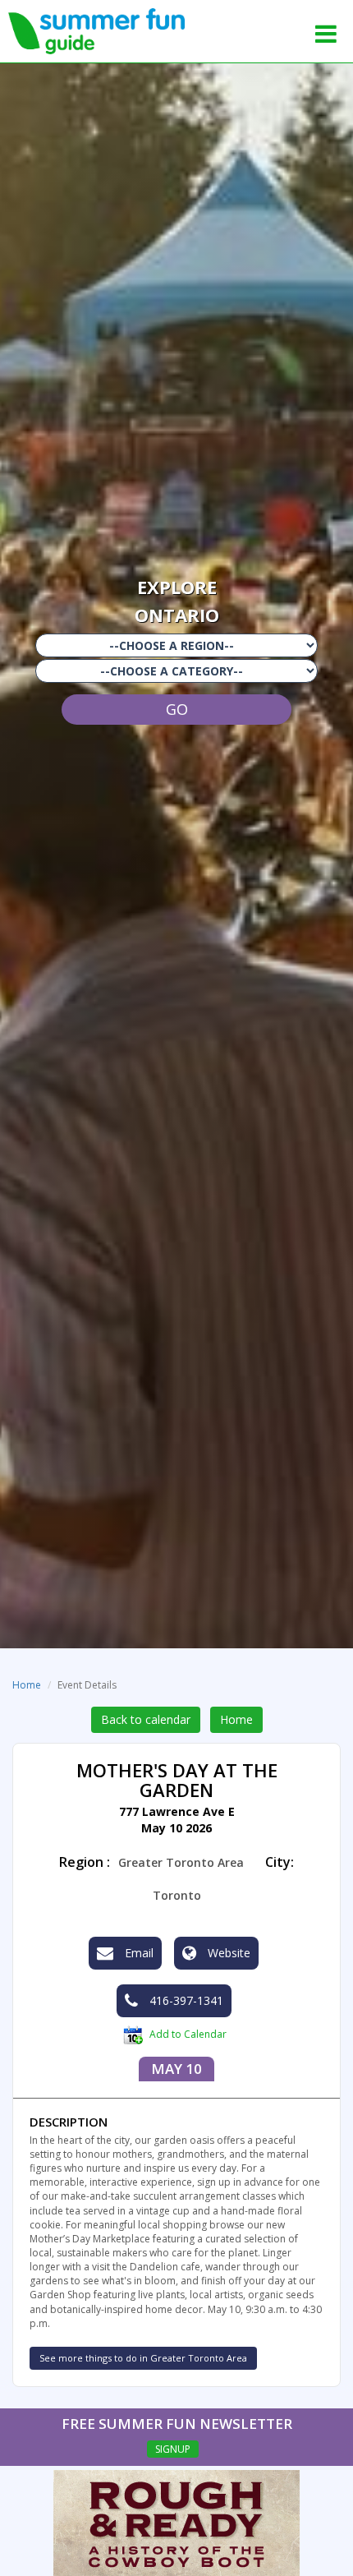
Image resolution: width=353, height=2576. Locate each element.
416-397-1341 (185, 2000)
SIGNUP (173, 2449)
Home (27, 1685)
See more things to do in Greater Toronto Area (143, 2358)
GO (177, 709)
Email (138, 1953)
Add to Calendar (187, 2034)
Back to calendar (146, 1719)
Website (227, 1953)
